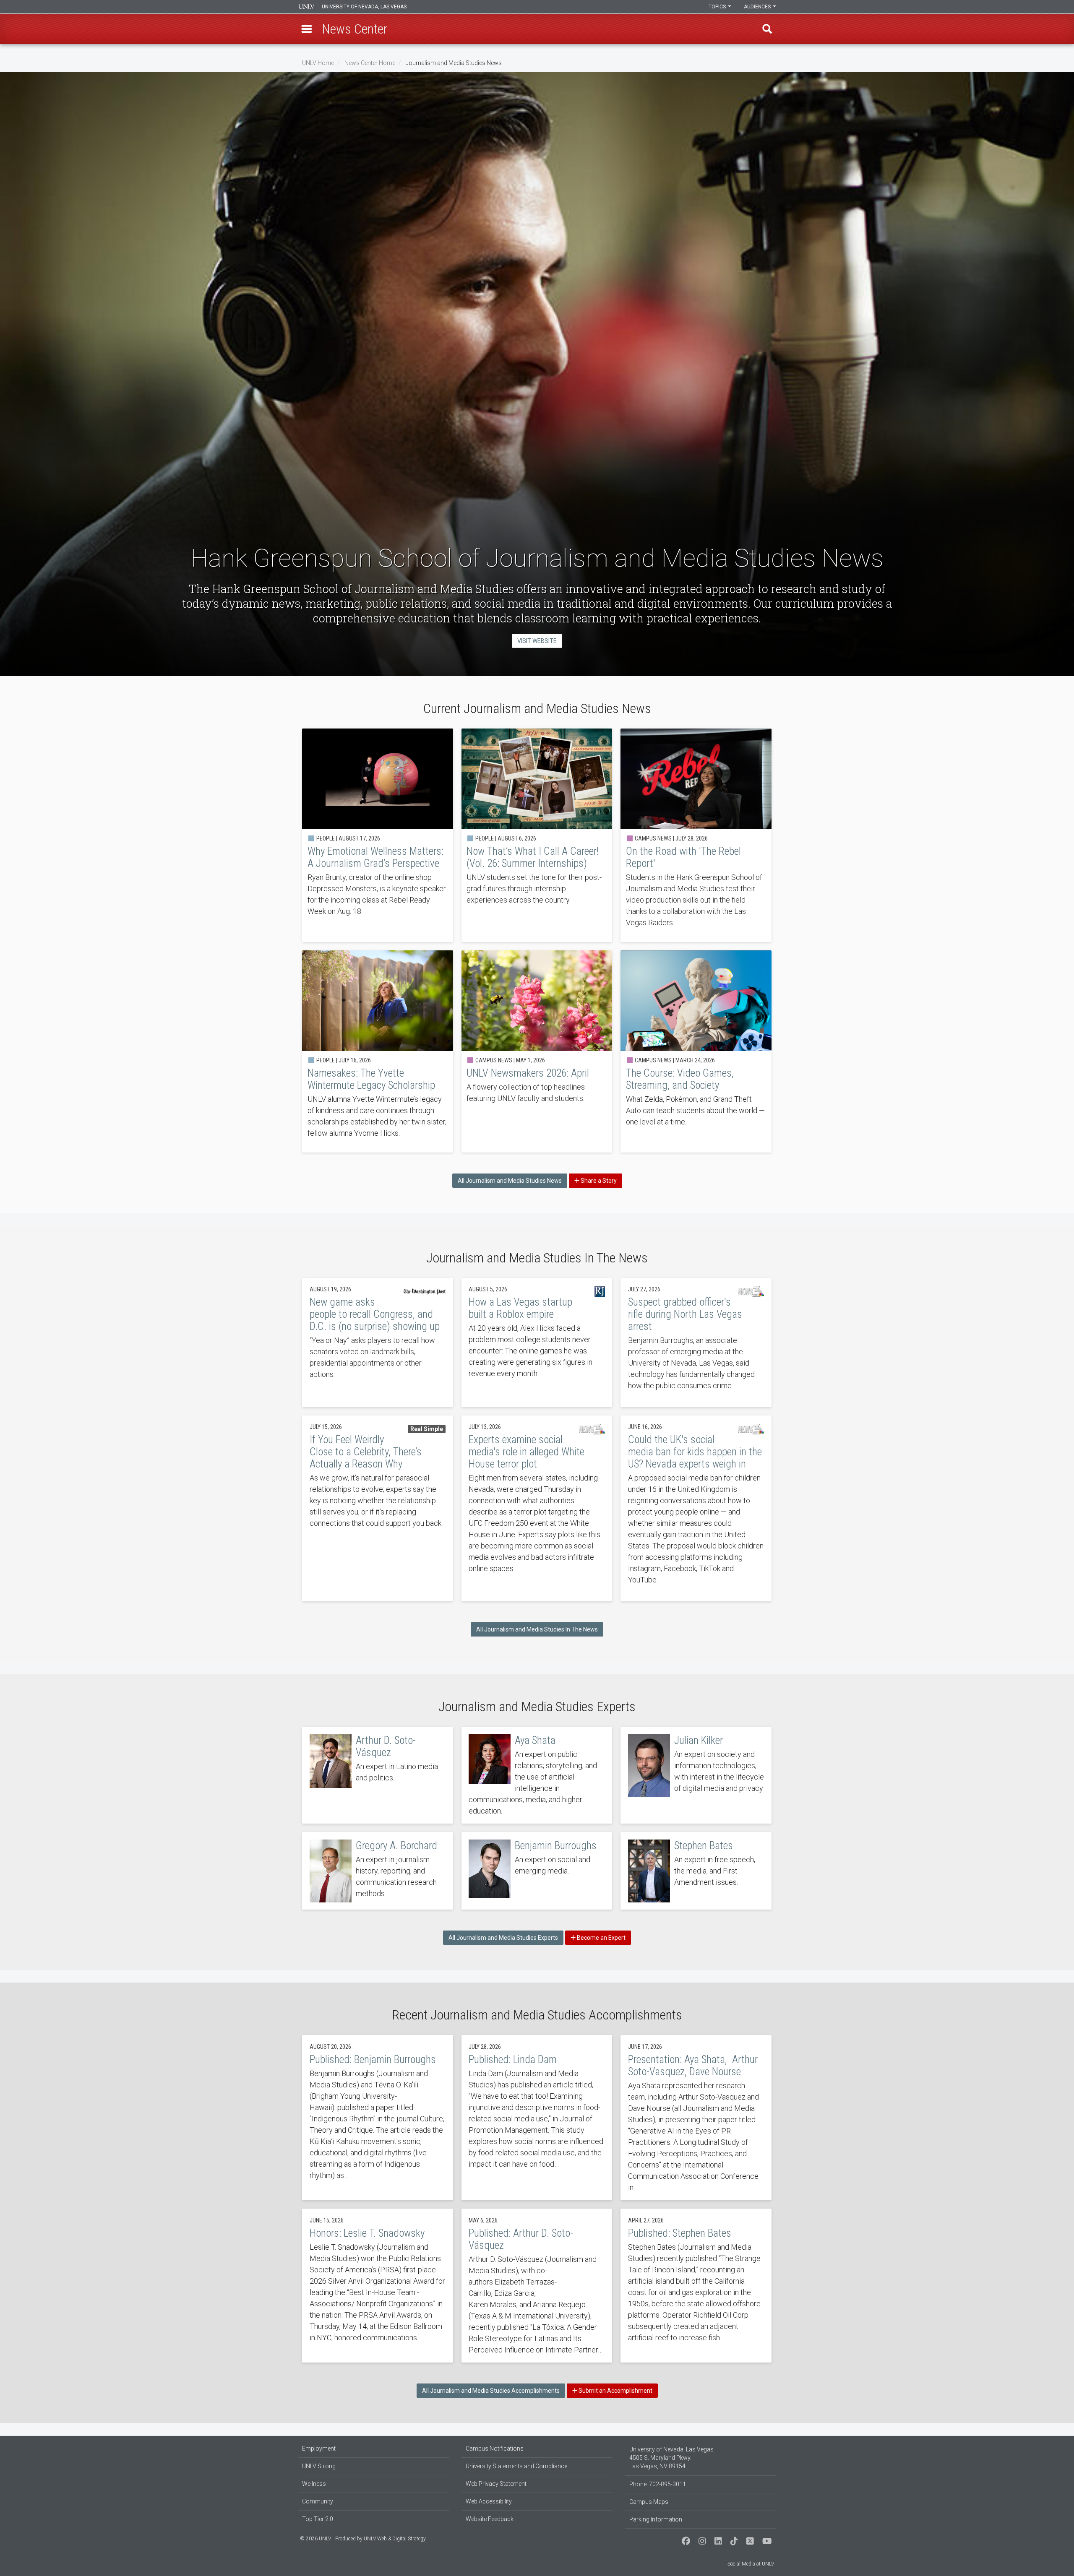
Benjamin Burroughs (537, 1871)
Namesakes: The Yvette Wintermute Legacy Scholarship (378, 1051)
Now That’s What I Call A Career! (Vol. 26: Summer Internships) (537, 835)
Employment (319, 2449)
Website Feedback (490, 2519)
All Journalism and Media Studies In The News (537, 1629)
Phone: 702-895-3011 (658, 2484)
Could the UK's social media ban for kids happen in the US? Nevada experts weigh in (696, 1508)
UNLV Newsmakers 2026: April (537, 1051)
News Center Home (370, 63)
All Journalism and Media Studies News (510, 1181)
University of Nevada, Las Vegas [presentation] (364, 7)
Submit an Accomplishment (615, 2391)
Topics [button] (718, 7)
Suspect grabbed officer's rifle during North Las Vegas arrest (696, 1343)
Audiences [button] (758, 7)
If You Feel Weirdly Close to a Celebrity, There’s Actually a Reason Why (378, 1508)
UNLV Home (318, 63)
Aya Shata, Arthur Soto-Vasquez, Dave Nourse (696, 2118)
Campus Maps (649, 2502)
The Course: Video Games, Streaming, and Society (696, 1051)
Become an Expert (601, 1938)
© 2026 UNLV (315, 2539)
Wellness (314, 2484)
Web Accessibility (489, 2501)
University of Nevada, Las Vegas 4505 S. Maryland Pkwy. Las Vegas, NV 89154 (671, 2458)
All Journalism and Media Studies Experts (503, 1938)
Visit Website (537, 641)
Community (318, 2501)
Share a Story (598, 1181)
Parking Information (656, 2519)
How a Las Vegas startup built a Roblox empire (537, 1343)
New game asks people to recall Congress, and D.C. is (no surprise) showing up (378, 1343)
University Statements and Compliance (516, 2466)
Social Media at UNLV (751, 2564)
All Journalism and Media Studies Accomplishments (491, 2391)
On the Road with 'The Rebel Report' (696, 835)
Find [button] (767, 29)
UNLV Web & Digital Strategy (395, 2539)
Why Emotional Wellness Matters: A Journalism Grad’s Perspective (378, 835)
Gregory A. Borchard (378, 1871)
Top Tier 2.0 (318, 2519)
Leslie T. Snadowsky (378, 2286)
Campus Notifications (495, 2449)
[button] (307, 29)
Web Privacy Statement (496, 2484)
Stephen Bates (696, 1871)
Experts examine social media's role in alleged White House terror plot (537, 1508)
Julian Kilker (696, 1775)
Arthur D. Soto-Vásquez (378, 1775)
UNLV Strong (319, 2466)
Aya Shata (537, 1775)
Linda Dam (537, 2118)
